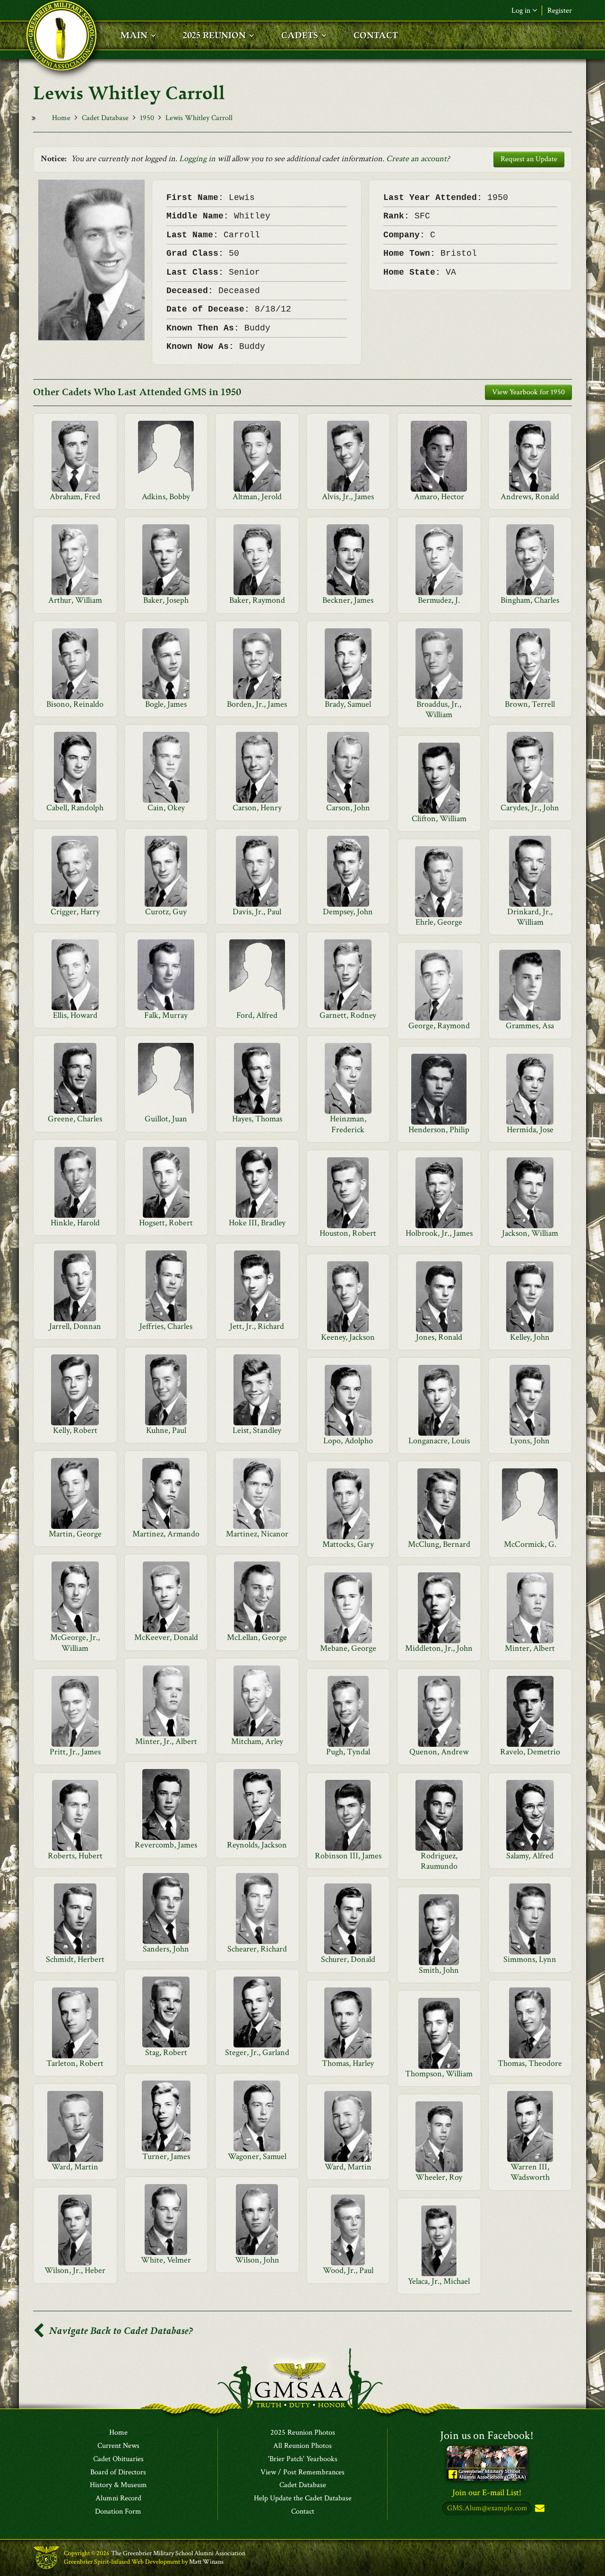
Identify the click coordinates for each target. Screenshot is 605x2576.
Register (560, 11)
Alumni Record (118, 2498)
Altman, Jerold (257, 497)
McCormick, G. (530, 1544)
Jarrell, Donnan (75, 1326)
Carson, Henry (257, 808)
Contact (303, 2512)
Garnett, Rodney (348, 1015)
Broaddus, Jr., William (439, 709)
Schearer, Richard (257, 1949)
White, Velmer (166, 2260)
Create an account (416, 159)
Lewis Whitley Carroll (199, 118)
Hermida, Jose (530, 1130)
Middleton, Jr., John (439, 1648)
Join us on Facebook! (487, 2435)
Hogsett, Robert (166, 1223)
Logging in (197, 159)
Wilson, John (257, 2260)
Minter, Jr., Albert (166, 1741)
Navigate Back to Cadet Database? (120, 2331)
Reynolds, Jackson (257, 1845)
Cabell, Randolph (75, 808)
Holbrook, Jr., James (439, 1233)
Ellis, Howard (75, 1015)
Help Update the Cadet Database (303, 2498)
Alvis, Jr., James (348, 497)
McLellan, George (257, 1637)
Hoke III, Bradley (257, 1223)
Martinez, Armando (166, 1534)
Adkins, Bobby (166, 497)
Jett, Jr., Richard (257, 1326)
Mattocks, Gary (348, 1544)
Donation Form (118, 2512)
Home (61, 118)
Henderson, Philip (439, 1130)
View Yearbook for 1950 (528, 392)
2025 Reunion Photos (303, 2433)
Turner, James (166, 2156)
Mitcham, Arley (257, 1741)
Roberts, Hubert (75, 1856)
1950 (147, 118)
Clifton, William (439, 819)
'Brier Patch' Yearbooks (303, 2459)
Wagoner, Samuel (257, 2156)
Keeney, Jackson (348, 1337)
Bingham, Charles (530, 600)
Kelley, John (530, 1337)
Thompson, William (439, 2074)
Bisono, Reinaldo (75, 704)
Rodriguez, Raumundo (439, 1861)
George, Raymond (439, 1026)
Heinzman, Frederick (348, 1124)
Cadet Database (105, 118)
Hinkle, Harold (75, 1223)
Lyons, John (530, 1441)
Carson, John (348, 808)
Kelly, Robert (75, 1430)
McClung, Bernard (439, 1544)
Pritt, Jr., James (75, 1752)
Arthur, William (75, 600)
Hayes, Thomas (257, 1119)
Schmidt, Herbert (75, 1959)
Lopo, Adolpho (348, 1441)
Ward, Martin (75, 2167)
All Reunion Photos (302, 2446)
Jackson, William (530, 1233)
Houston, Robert (348, 1233)
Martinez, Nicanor (257, 1534)
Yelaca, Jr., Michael (439, 2281)
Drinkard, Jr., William (530, 917)
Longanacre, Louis (439, 1441)
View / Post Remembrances (302, 2472)
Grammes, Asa (530, 1026)
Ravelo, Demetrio (530, 1752)
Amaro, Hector (439, 497)
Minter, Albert (530, 1648)
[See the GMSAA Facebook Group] (487, 2463)
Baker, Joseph (166, 600)
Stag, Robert (166, 2052)
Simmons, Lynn (530, 1959)
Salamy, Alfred (530, 1856)
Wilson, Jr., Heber (75, 2270)
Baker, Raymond (257, 600)
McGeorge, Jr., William (75, 1643)
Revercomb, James (166, 1845)
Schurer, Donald (348, 1959)
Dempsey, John (348, 912)
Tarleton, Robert (75, 2063)
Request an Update (529, 159)
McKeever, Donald (166, 1637)
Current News (118, 2446)
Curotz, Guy (166, 912)
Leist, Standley (257, 1430)
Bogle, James (166, 704)
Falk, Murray (166, 1015)
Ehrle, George (439, 922)
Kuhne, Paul (166, 1430)
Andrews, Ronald (530, 497)
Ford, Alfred (257, 1015)
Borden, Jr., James (257, 704)
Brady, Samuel (348, 704)
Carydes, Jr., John (530, 808)
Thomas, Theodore (530, 2063)
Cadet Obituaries (118, 2459)
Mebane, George (348, 1648)
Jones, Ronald (439, 1337)
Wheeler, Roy (439, 2177)
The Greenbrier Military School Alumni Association (178, 2553)
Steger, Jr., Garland (257, 2052)
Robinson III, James (348, 1856)
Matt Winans (206, 2562)
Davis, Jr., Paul (257, 912)
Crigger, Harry (75, 912)
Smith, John (439, 1970)
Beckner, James (348, 600)
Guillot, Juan (166, 1119)
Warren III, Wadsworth (530, 2172)
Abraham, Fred (75, 497)
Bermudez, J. (439, 600)
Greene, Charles (75, 1119)
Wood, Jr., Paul (348, 2270)
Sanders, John (166, 1949)
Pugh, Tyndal (348, 1752)
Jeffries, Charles (166, 1326)
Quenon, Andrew (439, 1752)
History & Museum (118, 2485)
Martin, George (75, 1534)
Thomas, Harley (348, 2063)
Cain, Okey (166, 808)
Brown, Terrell (530, 704)
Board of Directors (118, 2472)
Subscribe (539, 2509)
